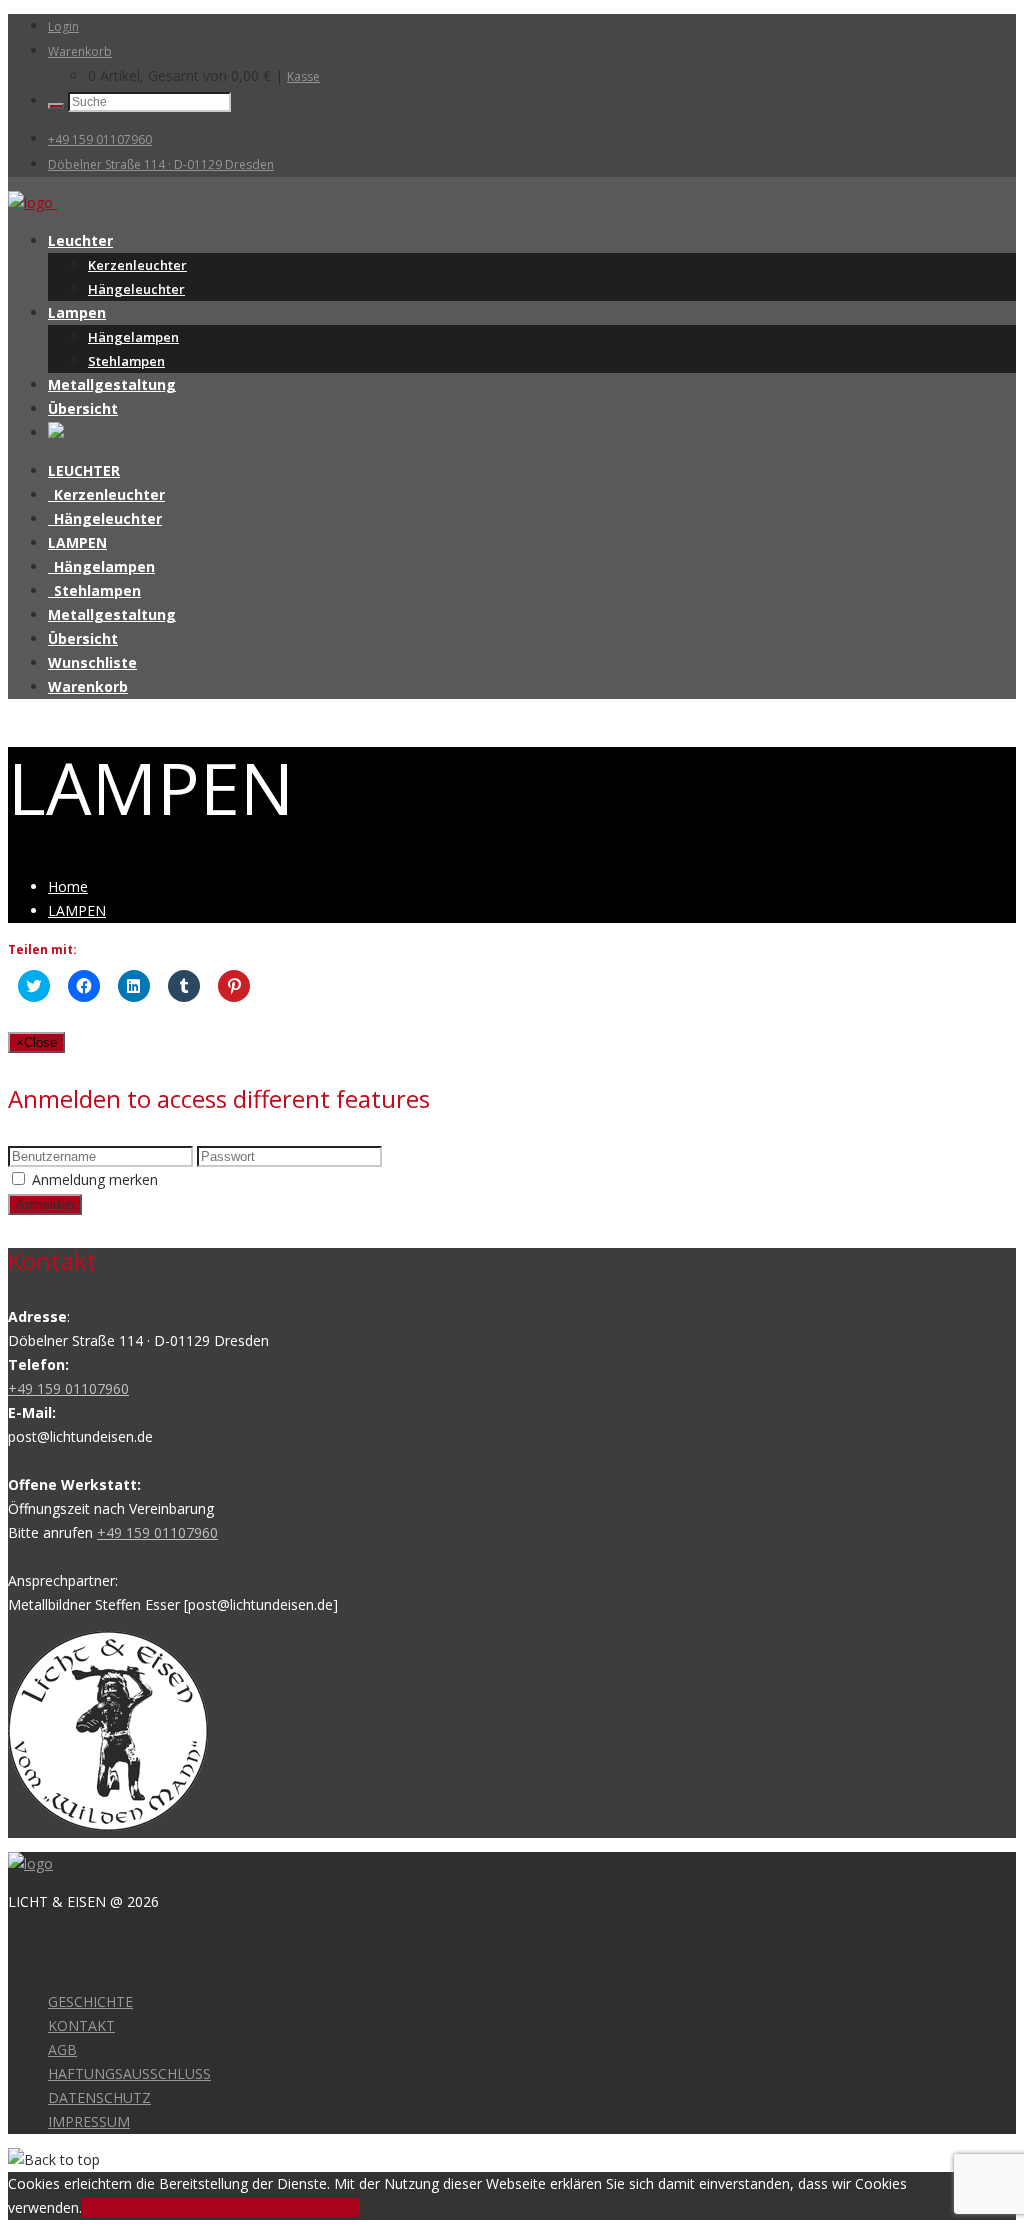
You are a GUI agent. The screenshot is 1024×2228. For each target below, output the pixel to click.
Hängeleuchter (136, 289)
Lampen (77, 312)
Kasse (303, 76)
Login (63, 26)
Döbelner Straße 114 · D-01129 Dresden (161, 164)
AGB (62, 2049)
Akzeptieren (120, 2207)
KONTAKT (81, 2025)
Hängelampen (133, 337)
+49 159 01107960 (100, 139)
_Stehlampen (94, 590)
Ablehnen (188, 2207)
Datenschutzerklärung (289, 2207)
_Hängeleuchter (105, 518)
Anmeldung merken (95, 1179)
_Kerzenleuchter (106, 494)
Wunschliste (92, 662)
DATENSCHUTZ (99, 2097)
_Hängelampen (101, 566)
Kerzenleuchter (137, 265)
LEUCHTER (84, 470)
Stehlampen (126, 361)
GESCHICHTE (90, 2001)
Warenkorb (80, 51)
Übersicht (83, 408)
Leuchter (80, 240)
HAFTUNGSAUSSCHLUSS (129, 2073)
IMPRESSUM (89, 2121)
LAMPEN (77, 542)
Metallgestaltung (112, 384)
